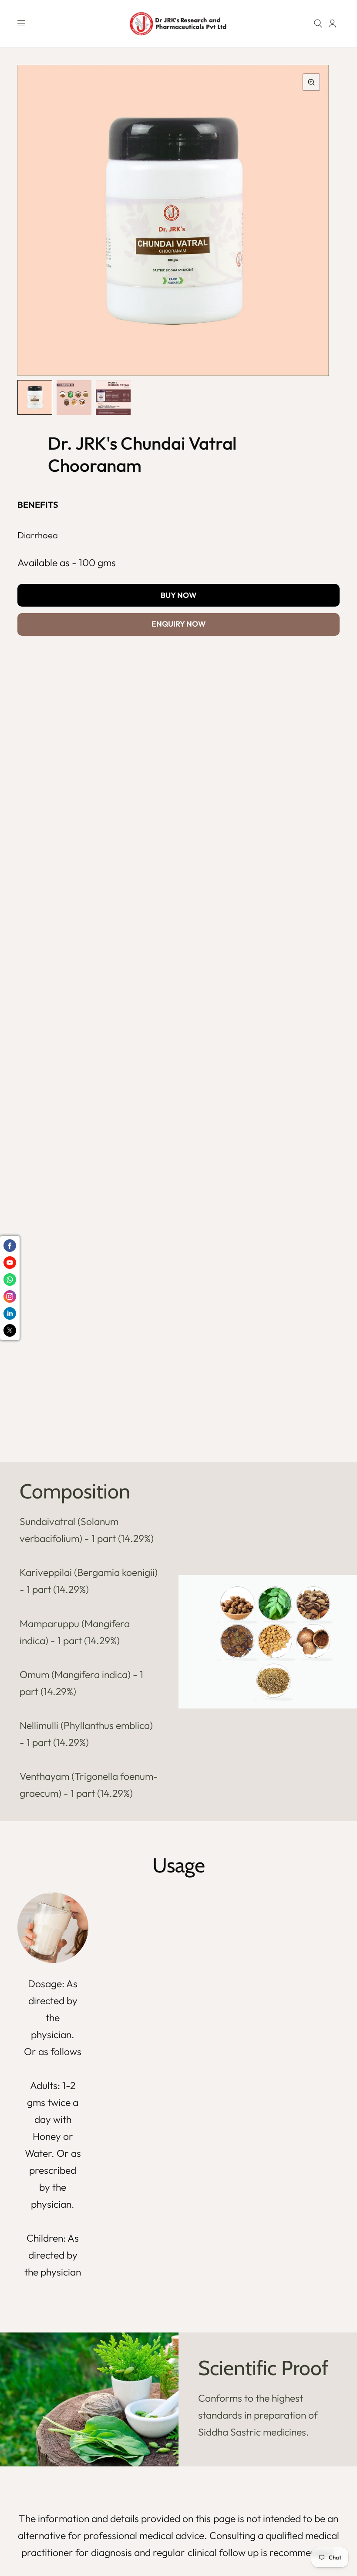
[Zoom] (311, 82)
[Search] (318, 23)
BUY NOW (178, 595)
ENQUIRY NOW (178, 624)
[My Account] (332, 23)
